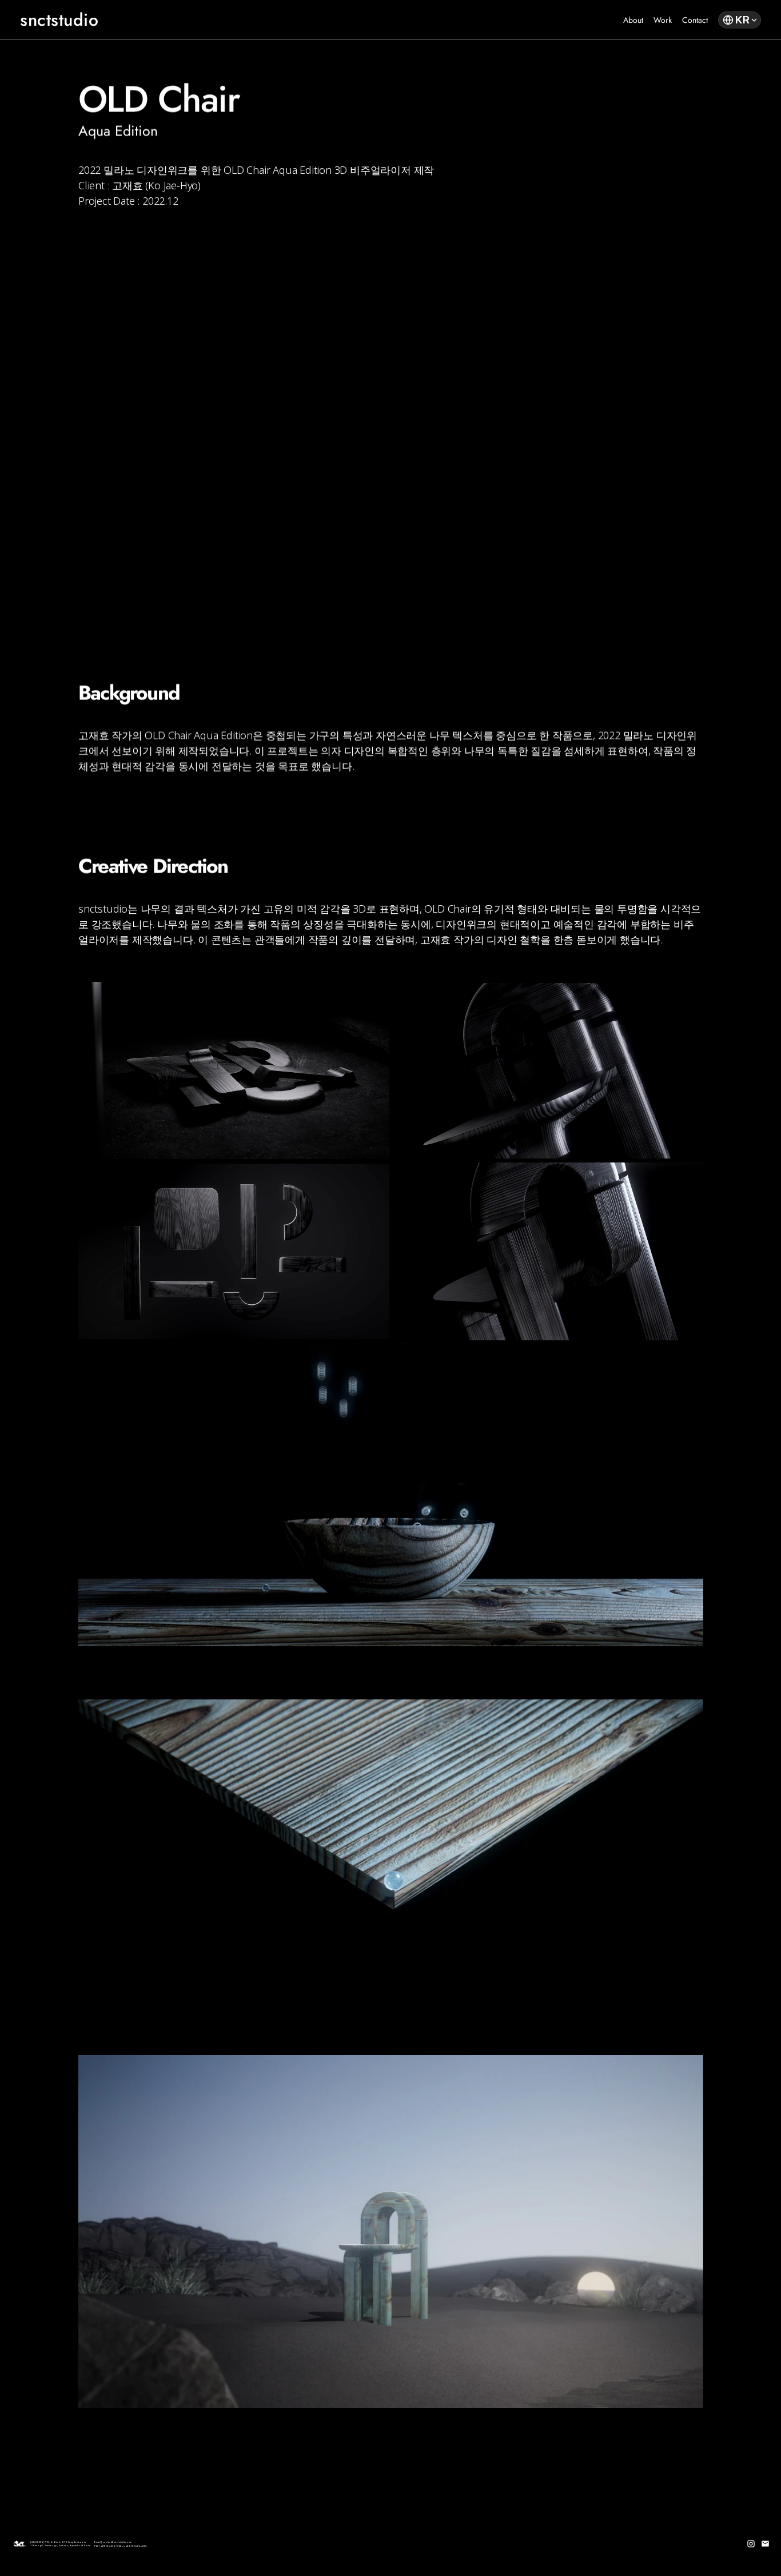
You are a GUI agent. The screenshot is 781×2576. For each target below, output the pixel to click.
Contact (695, 20)
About (633, 20)
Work (663, 20)
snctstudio (59, 20)
